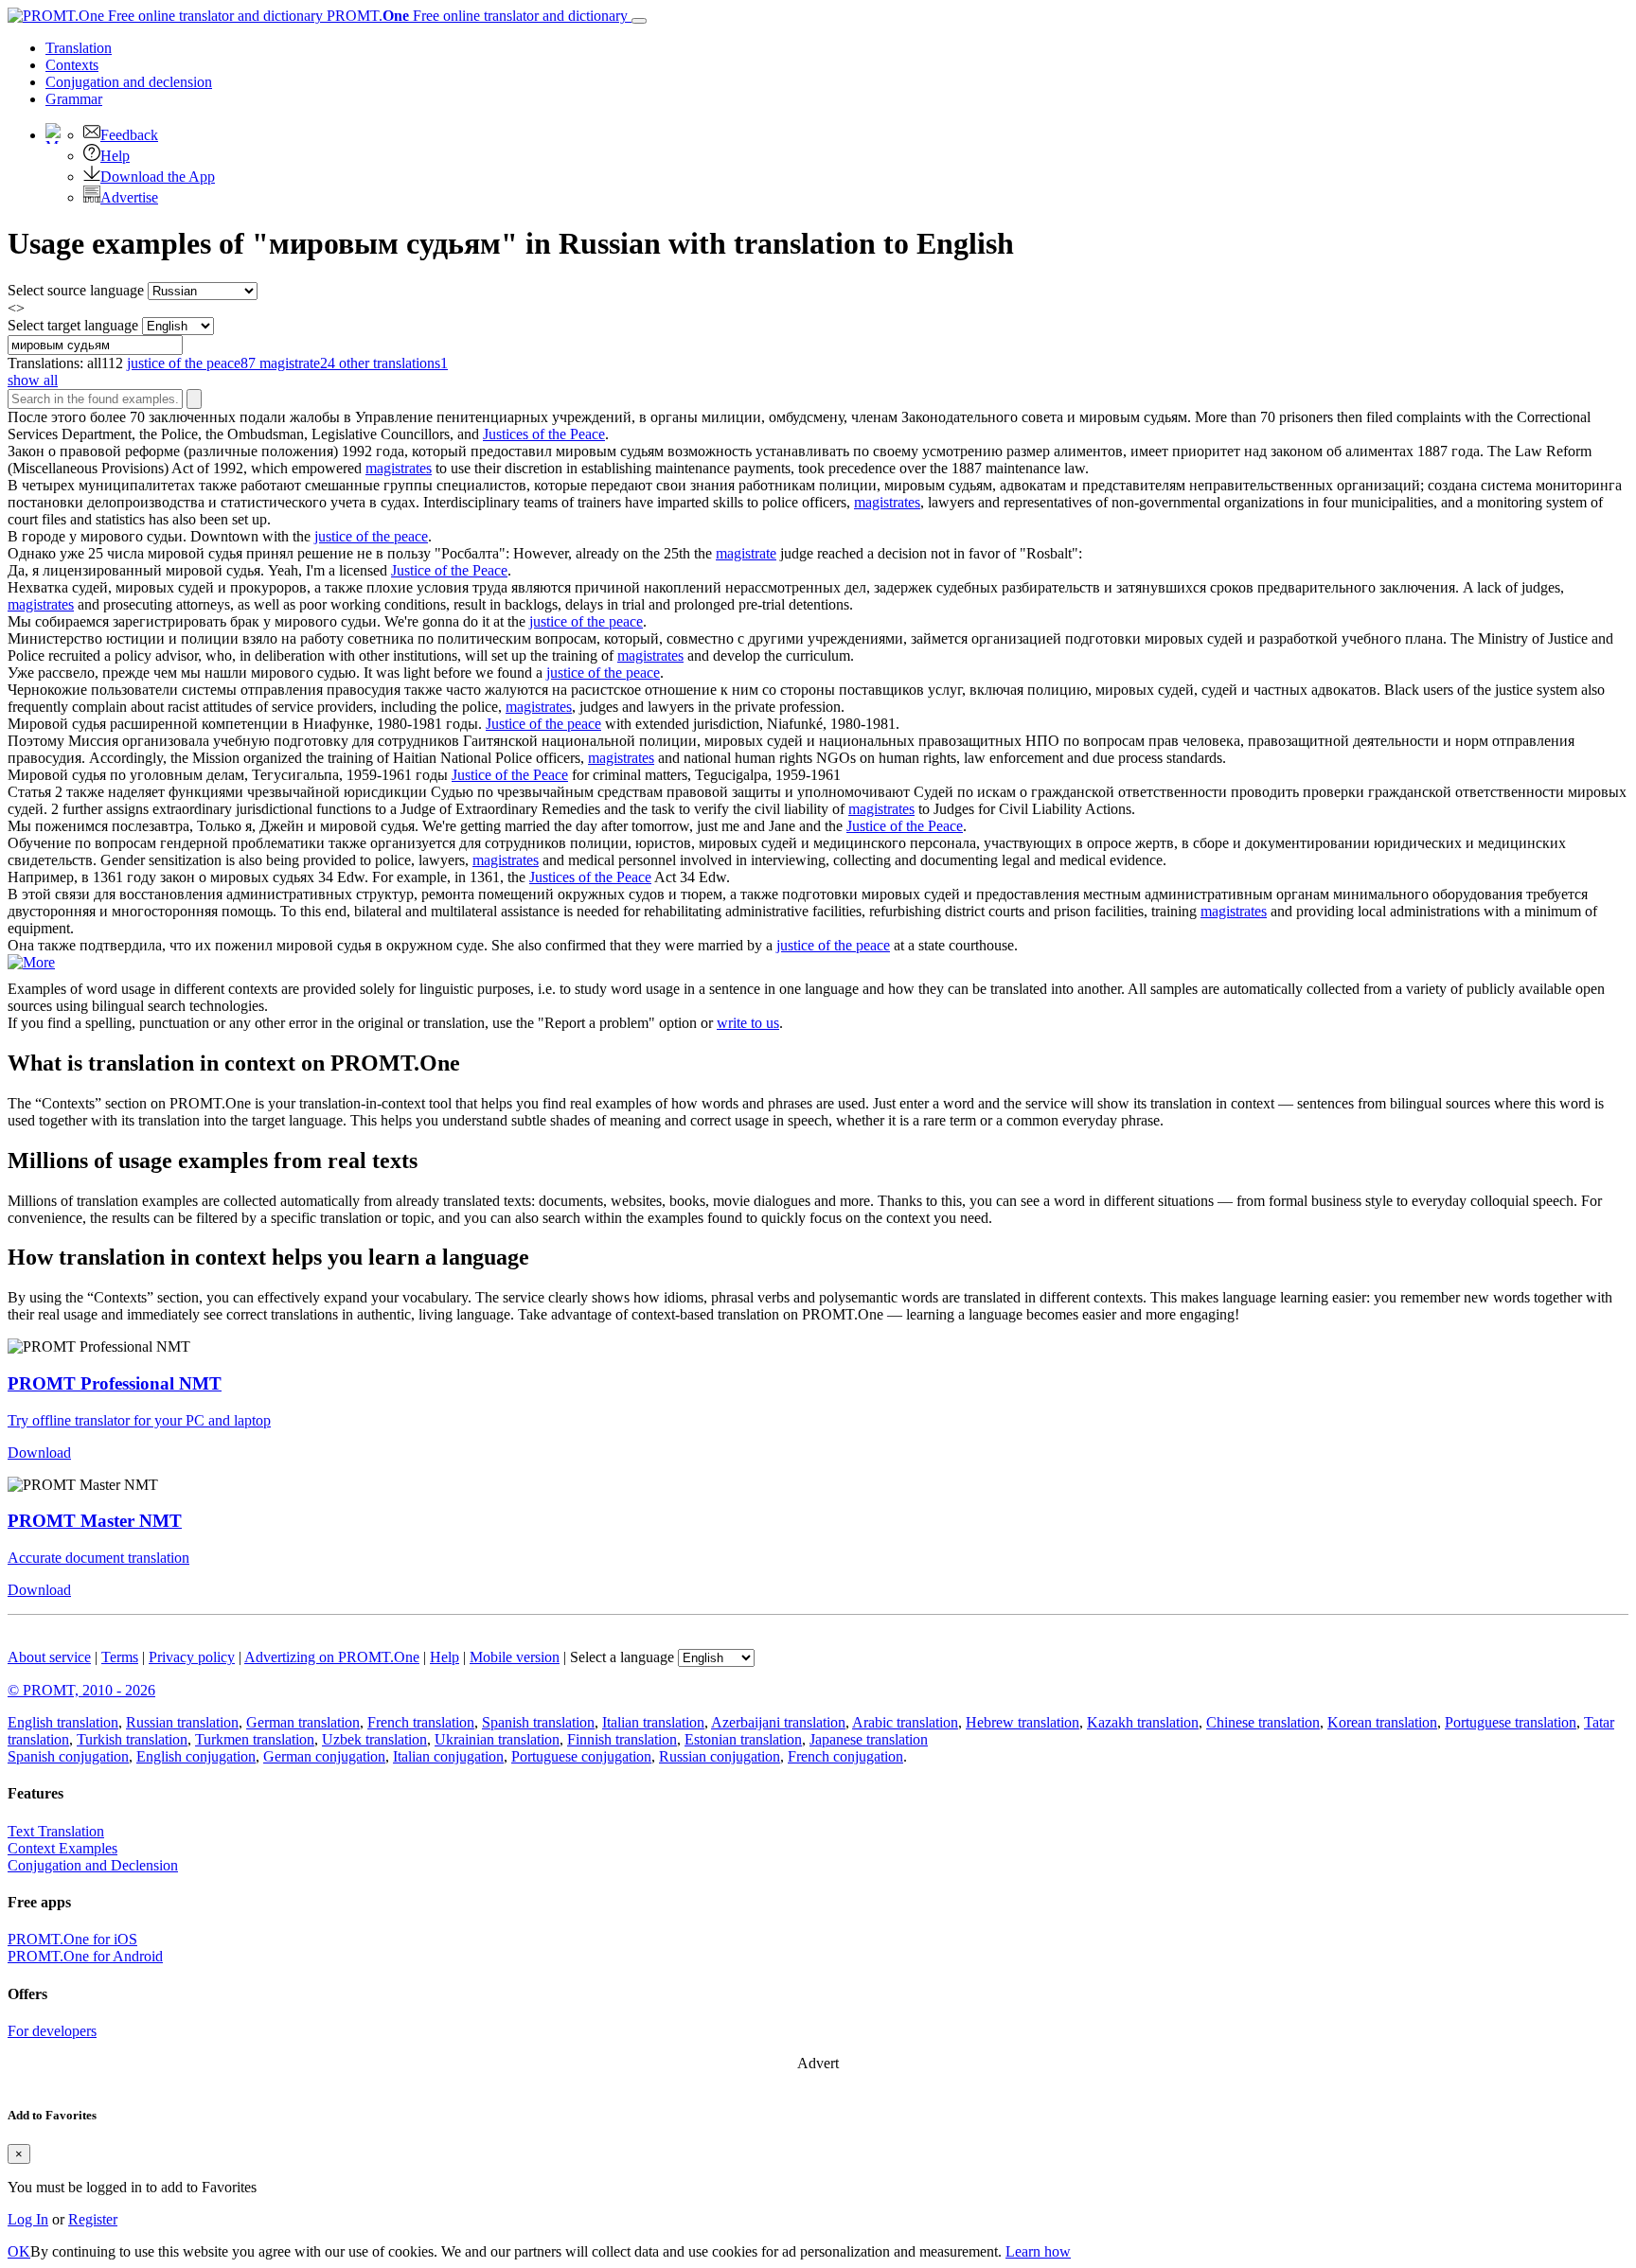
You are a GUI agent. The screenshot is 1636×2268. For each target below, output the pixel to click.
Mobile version (515, 1657)
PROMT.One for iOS (72, 1939)
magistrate (746, 553)
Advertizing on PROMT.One (332, 1657)
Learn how (1038, 2251)
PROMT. (475, 16)
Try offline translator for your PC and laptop (139, 1420)
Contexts (72, 65)
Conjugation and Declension (93, 1865)
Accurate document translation (98, 1558)
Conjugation (129, 82)
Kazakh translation (1143, 1722)
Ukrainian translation (497, 1739)
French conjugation (845, 1756)
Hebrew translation (1022, 1722)
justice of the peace (371, 536)
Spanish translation (538, 1722)
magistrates (399, 468)
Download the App (158, 177)
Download (39, 1453)
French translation (421, 1722)
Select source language (76, 290)
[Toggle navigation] (639, 21)
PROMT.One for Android (85, 1956)
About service (49, 1657)
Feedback (129, 135)
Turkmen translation (255, 1739)
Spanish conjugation (68, 1756)
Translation (79, 48)
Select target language (73, 325)
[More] (31, 962)
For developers (52, 2031)
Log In (28, 2219)
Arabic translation (905, 1722)
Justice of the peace (543, 724)
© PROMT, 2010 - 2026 (81, 1690)
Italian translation (653, 1722)
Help (115, 156)
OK (19, 2251)
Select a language (622, 1657)
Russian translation (182, 1722)
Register (93, 2219)
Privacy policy (192, 1657)
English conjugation (196, 1756)
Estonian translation (743, 1739)
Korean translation (1382, 1722)
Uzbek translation (374, 1739)
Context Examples (62, 1848)
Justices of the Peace (544, 434)
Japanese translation (869, 1739)
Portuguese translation (1511, 1722)
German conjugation (324, 1756)
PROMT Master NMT (95, 1521)
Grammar (74, 99)
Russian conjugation (720, 1756)
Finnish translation (622, 1739)
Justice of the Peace (449, 570)
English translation (63, 1722)
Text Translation (56, 1831)
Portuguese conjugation (581, 1756)
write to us (748, 1023)
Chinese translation (1263, 1722)
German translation (303, 1722)
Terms (120, 1657)
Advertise (129, 197)
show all (33, 380)
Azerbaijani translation (778, 1722)
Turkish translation (132, 1739)
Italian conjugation (448, 1756)
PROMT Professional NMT (115, 1383)
